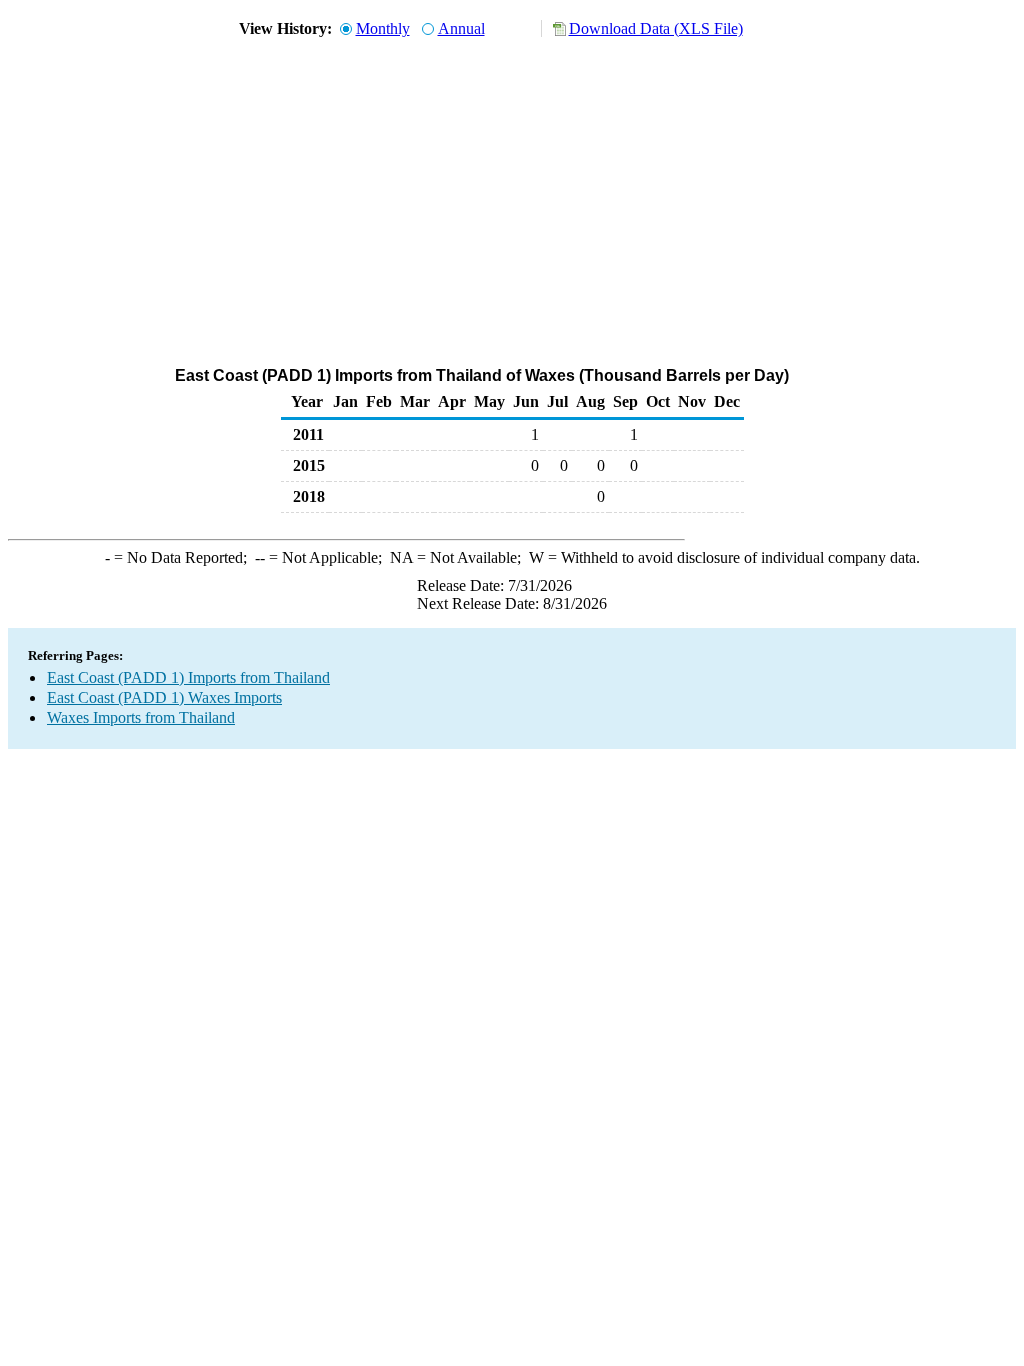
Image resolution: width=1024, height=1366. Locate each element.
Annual (461, 28)
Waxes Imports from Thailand (141, 717)
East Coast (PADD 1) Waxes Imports (164, 697)
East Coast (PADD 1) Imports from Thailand (188, 677)
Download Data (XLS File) (656, 28)
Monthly (383, 28)
